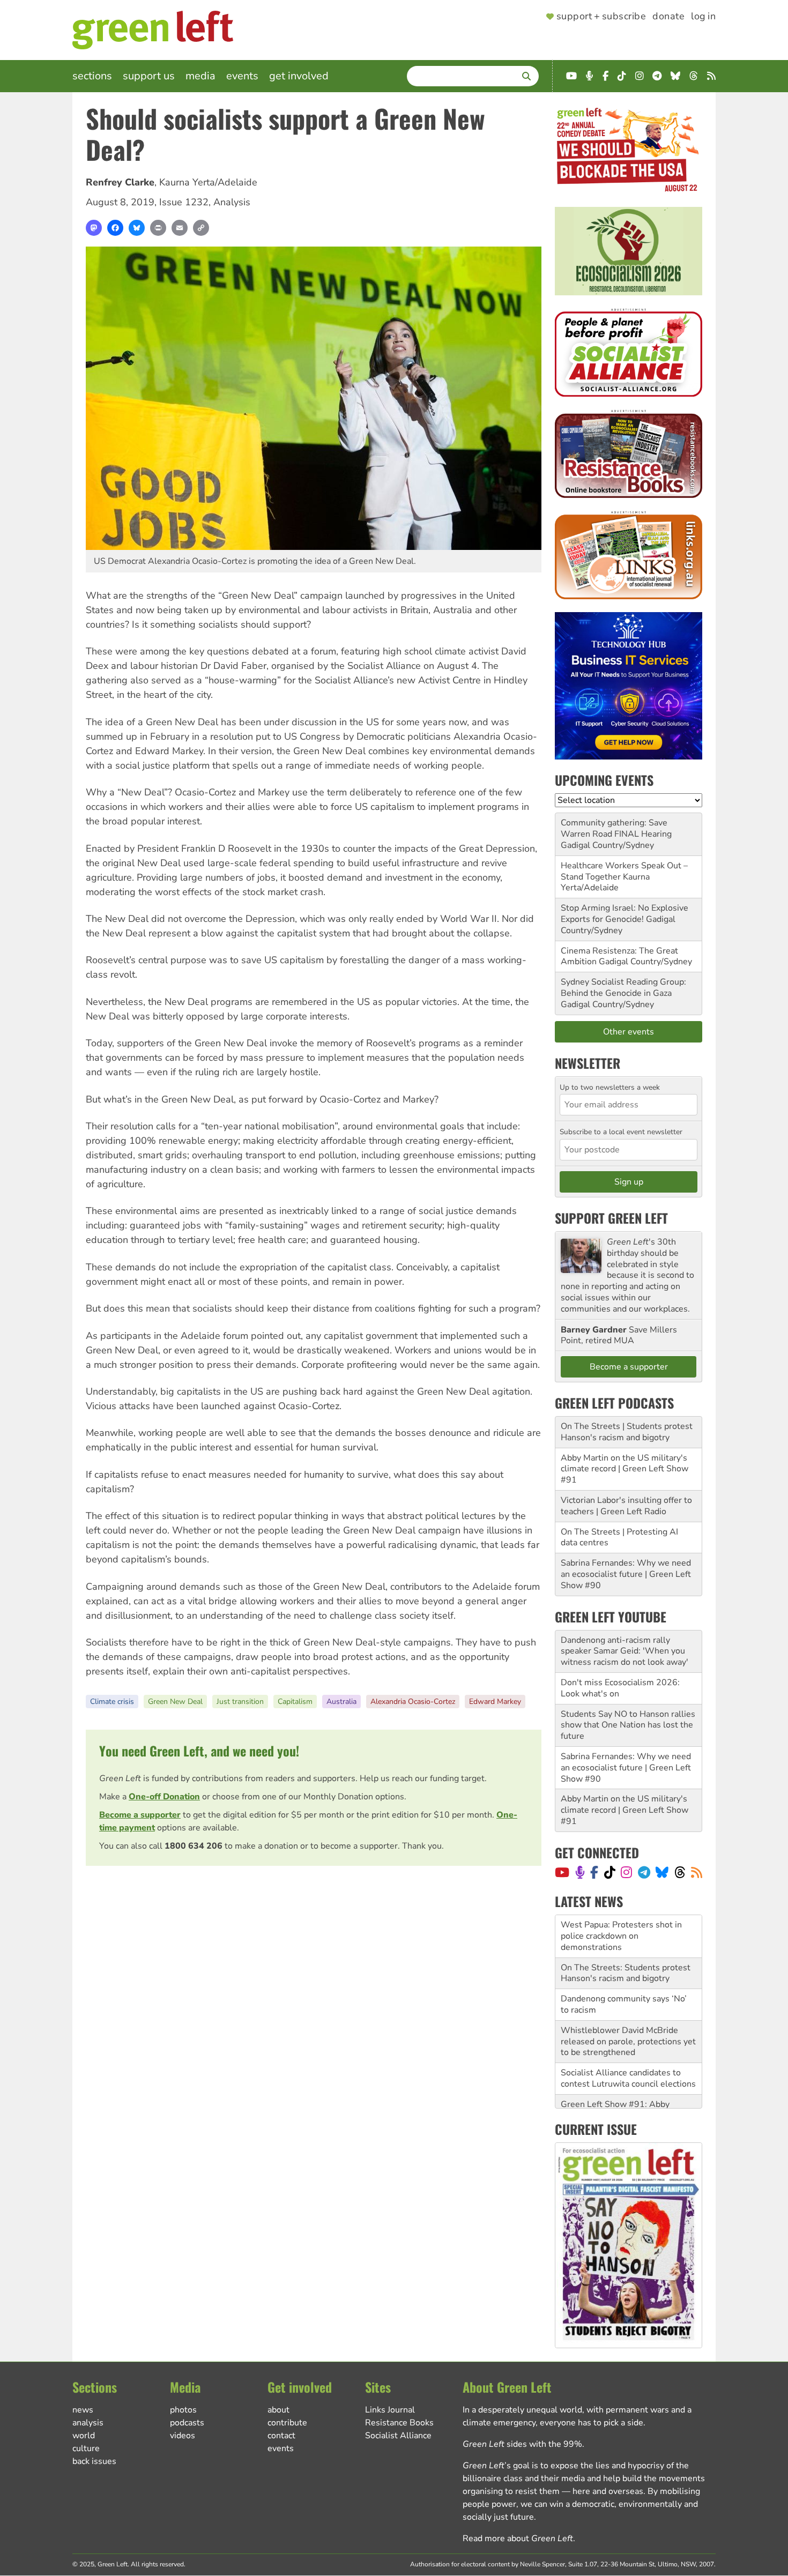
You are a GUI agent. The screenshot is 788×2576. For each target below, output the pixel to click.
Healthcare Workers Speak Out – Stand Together (624, 871)
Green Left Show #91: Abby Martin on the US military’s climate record (628, 2073)
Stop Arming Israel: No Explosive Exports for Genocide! (625, 914)
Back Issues (94, 2461)
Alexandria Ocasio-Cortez (413, 1702)
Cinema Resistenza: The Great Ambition (619, 956)
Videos (183, 2436)
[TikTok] (610, 1872)
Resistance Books (399, 2423)
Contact (281, 2436)
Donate (668, 17)
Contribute (287, 2423)
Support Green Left (611, 1218)
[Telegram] (644, 1872)
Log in (703, 17)
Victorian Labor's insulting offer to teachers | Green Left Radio (626, 1506)
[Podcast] (580, 1872)
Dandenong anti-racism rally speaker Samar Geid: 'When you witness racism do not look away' (625, 1651)
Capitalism (295, 1702)
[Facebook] (115, 228)
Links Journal (390, 2410)
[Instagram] (626, 1872)
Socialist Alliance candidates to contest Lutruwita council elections (628, 2035)
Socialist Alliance (398, 2436)
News (83, 2410)
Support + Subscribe (601, 17)
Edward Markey (495, 1702)
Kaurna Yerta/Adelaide (208, 182)
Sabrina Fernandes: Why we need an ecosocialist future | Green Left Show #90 (626, 1574)
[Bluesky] (137, 228)
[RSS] (697, 1872)
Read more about (518, 2538)
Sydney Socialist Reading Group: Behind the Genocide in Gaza (623, 988)
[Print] (158, 228)
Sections (92, 76)
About (278, 2410)
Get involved (299, 76)
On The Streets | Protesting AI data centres (619, 1538)
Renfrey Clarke (120, 182)
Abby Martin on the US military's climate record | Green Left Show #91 (625, 1469)
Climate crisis (112, 1702)
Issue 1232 (184, 202)
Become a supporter (140, 1815)
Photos (183, 2410)
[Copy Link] (201, 228)
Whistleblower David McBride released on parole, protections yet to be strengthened (628, 1999)
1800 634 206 (194, 1846)
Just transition (240, 1702)
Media (200, 76)
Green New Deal (175, 1702)
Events (242, 76)
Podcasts (187, 2423)
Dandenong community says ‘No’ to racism (624, 1961)
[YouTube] (562, 1872)
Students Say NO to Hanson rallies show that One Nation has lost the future (628, 1725)
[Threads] (680, 1872)
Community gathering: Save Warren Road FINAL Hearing (616, 828)
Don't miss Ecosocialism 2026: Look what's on (620, 1688)
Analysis (232, 202)
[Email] (180, 228)
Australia (341, 1702)
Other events (629, 1032)
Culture (86, 2448)
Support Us (149, 76)
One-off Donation (164, 1797)
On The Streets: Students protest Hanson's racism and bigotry (626, 1930)
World (84, 2436)
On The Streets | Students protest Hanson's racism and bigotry (627, 1432)
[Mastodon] (94, 228)
